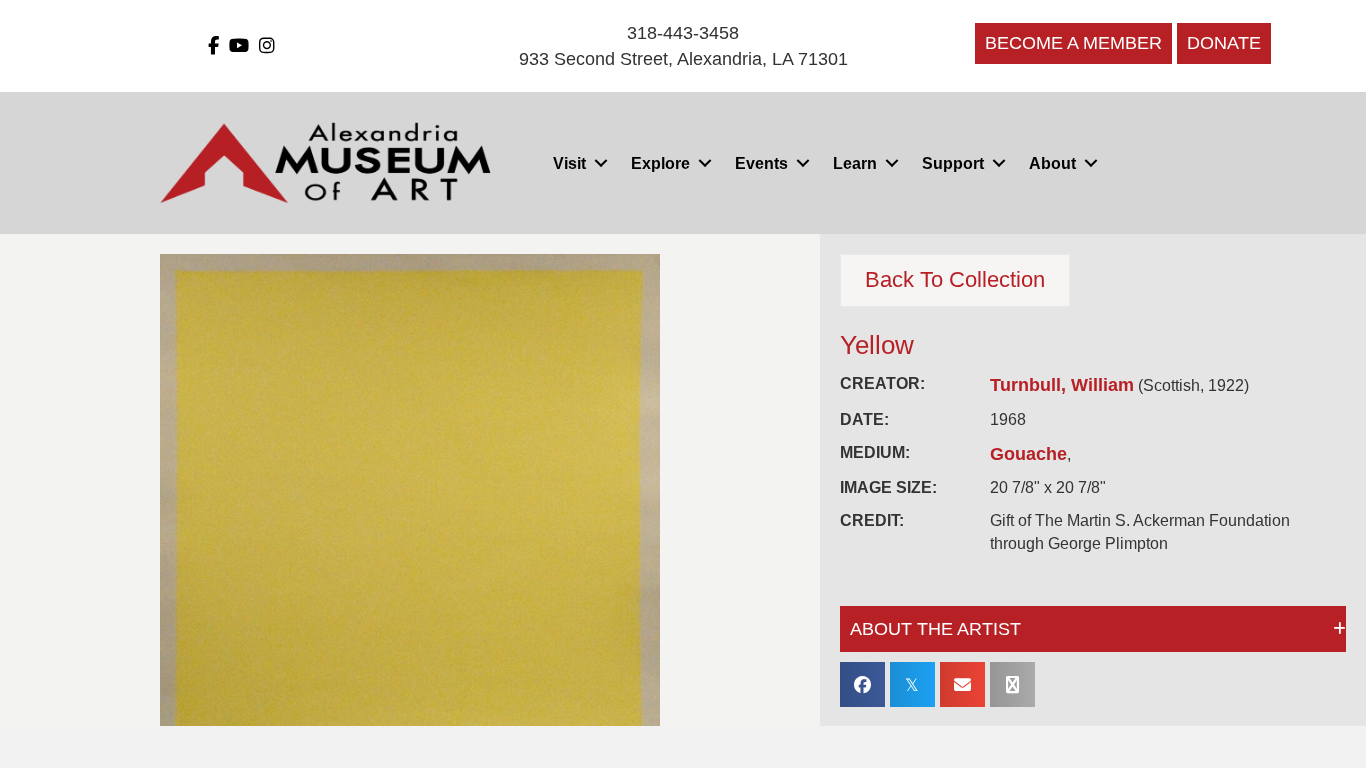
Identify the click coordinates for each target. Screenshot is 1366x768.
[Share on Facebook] (862, 684)
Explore (660, 163)
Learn (855, 163)
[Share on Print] (1012, 684)
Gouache (1028, 454)
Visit (569, 163)
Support (953, 163)
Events (761, 163)
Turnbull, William (1062, 385)
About (1052, 163)
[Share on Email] (962, 684)
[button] (600, 163)
